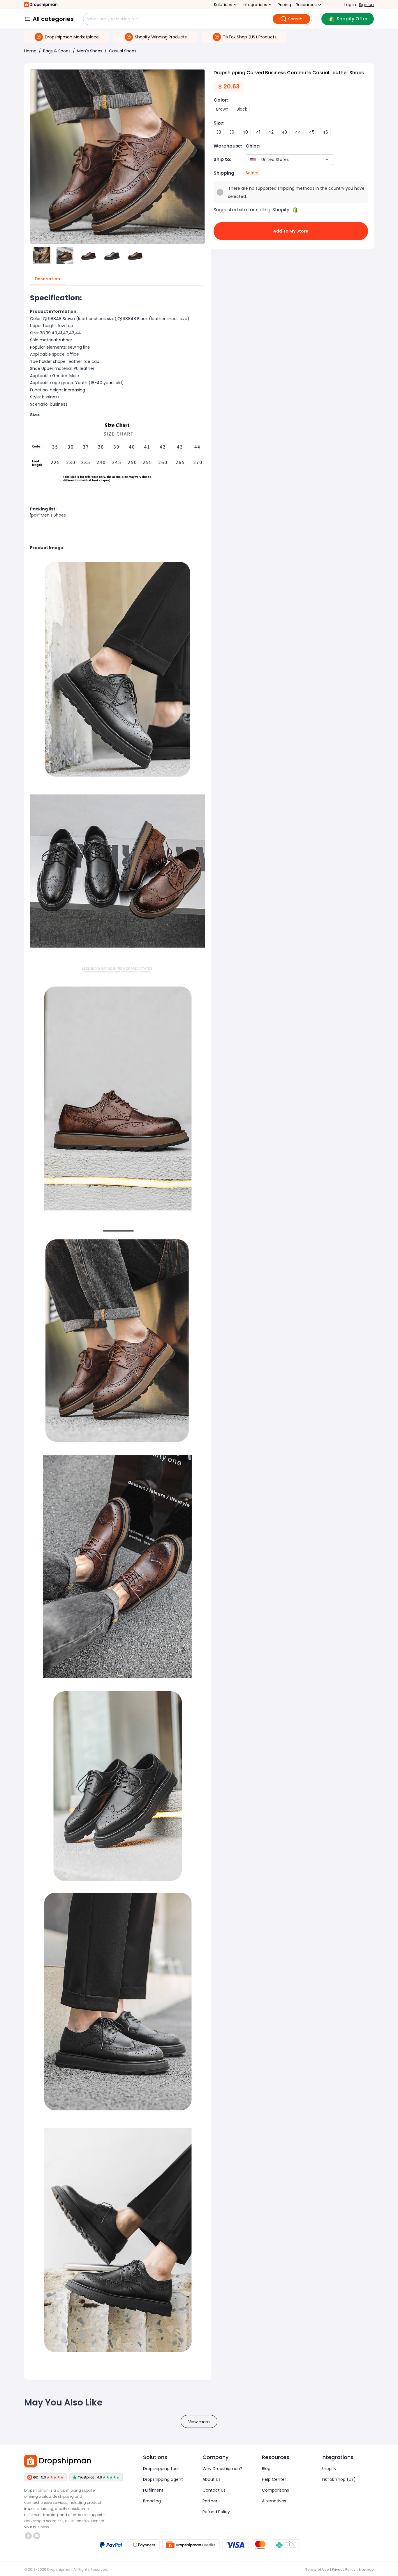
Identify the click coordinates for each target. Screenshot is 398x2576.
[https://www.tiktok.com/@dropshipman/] (28, 2536)
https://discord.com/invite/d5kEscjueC (37, 2536)
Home (30, 51)
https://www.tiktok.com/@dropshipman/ (29, 2536)
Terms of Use (317, 2569)
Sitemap (366, 2569)
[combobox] (281, 160)
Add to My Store (291, 231)
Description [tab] (47, 279)
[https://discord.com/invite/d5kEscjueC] (37, 2536)
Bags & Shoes (57, 51)
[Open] (327, 160)
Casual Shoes (123, 51)
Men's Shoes (90, 51)
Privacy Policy (344, 2569)
